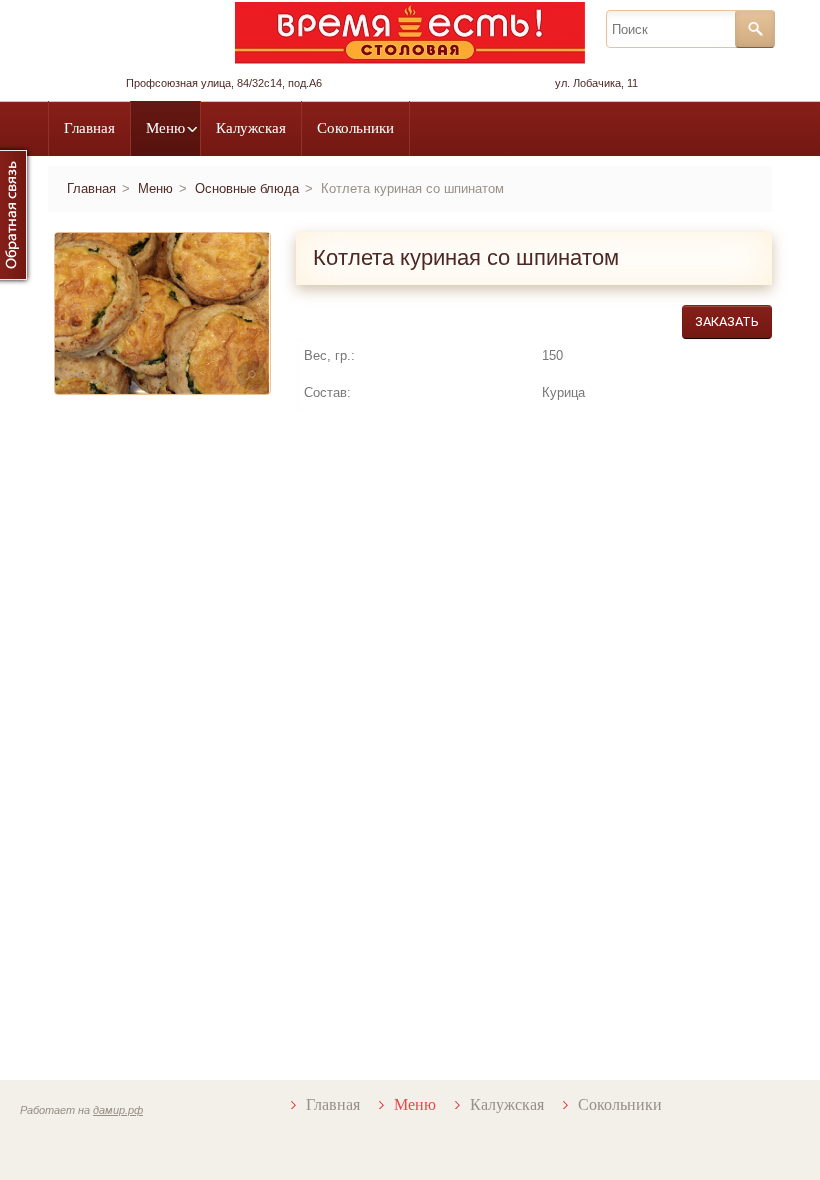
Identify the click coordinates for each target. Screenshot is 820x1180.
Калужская (251, 128)
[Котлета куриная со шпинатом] (251, 375)
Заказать (727, 321)
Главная (89, 128)
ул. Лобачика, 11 (596, 83)
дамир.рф (118, 1110)
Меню (165, 128)
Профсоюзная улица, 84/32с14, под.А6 (224, 83)
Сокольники (355, 128)
